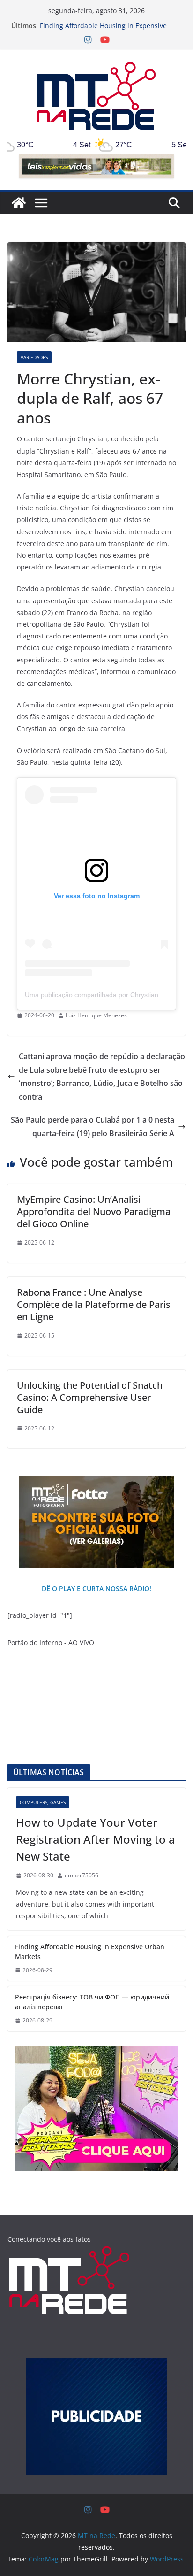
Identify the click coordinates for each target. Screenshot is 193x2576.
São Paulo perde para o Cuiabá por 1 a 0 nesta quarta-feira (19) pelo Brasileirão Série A (93, 1127)
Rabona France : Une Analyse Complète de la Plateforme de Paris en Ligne (94, 1304)
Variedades (34, 357)
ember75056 (82, 1875)
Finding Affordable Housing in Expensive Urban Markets (90, 1952)
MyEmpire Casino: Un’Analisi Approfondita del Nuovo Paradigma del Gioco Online (94, 1211)
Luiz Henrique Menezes (96, 1015)
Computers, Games (43, 1802)
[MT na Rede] (19, 203)
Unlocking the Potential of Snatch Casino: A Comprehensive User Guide (90, 1397)
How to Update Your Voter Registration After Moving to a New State (96, 1839)
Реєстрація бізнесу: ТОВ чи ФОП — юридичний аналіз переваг (92, 2002)
